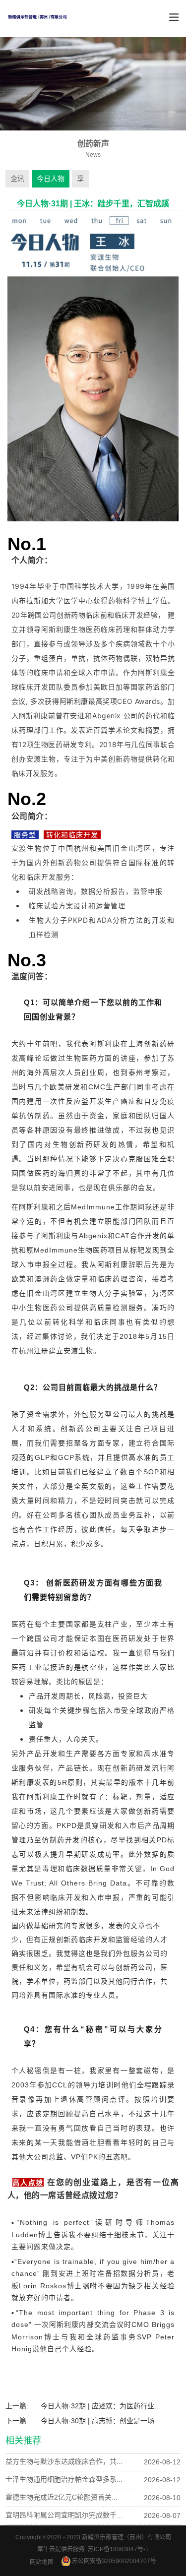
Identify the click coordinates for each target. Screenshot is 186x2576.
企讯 (17, 179)
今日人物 (51, 179)
